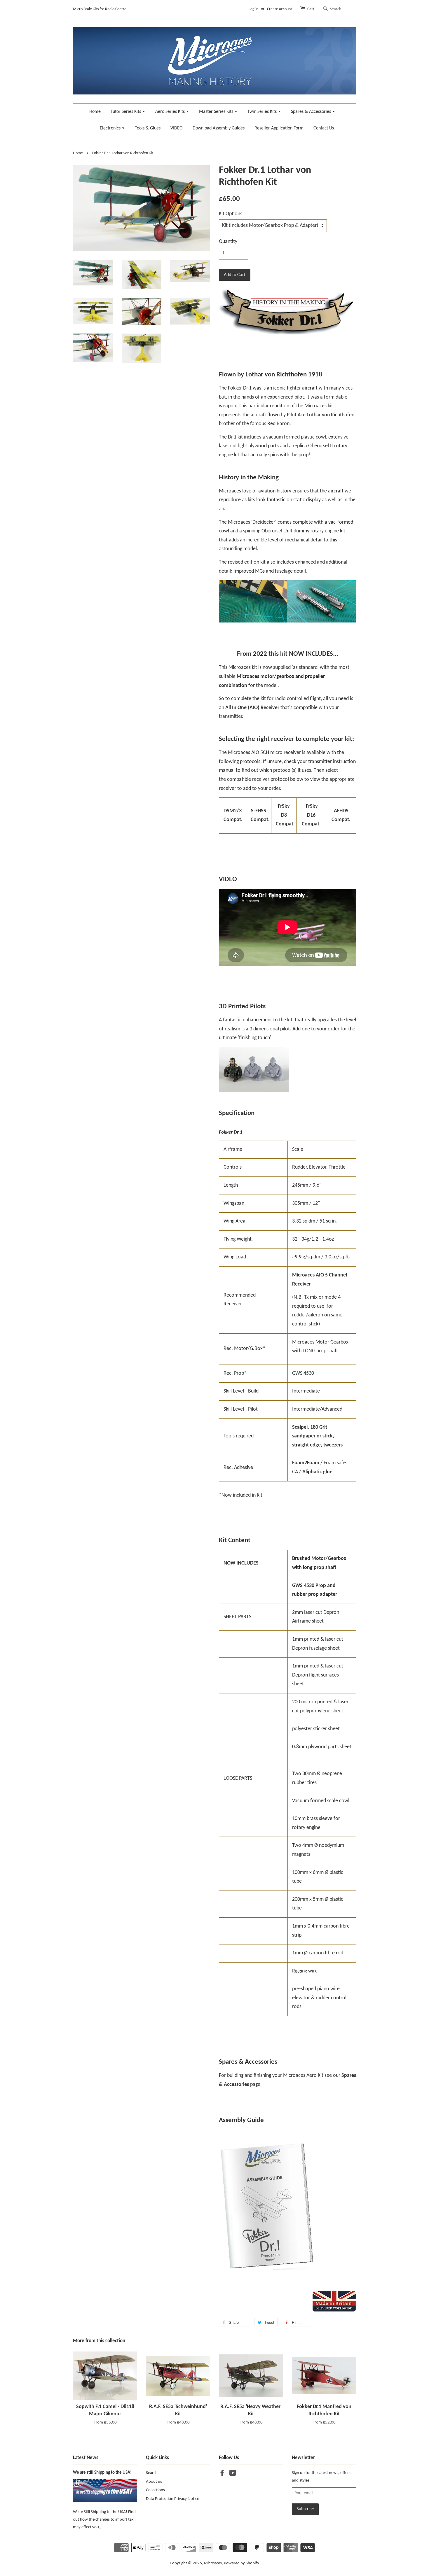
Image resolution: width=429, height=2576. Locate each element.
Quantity (228, 242)
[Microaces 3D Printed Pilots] (254, 1091)
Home (95, 112)
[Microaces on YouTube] (233, 2474)
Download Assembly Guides (219, 128)
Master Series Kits (217, 112)
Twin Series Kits (263, 112)
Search (152, 2473)
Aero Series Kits (171, 112)
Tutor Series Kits (126, 112)
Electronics (111, 128)
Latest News (86, 2458)
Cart (311, 9)
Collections (155, 2490)
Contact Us (324, 128)
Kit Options (231, 214)
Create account (280, 9)
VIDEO (177, 128)
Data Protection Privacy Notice (172, 2499)
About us (154, 2482)
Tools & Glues (148, 128)
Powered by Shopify (241, 2563)
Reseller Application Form (279, 128)
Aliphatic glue (317, 1472)
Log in (253, 9)
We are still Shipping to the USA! (102, 2473)
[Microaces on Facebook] (222, 2474)
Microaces (213, 2563)
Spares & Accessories (312, 112)
